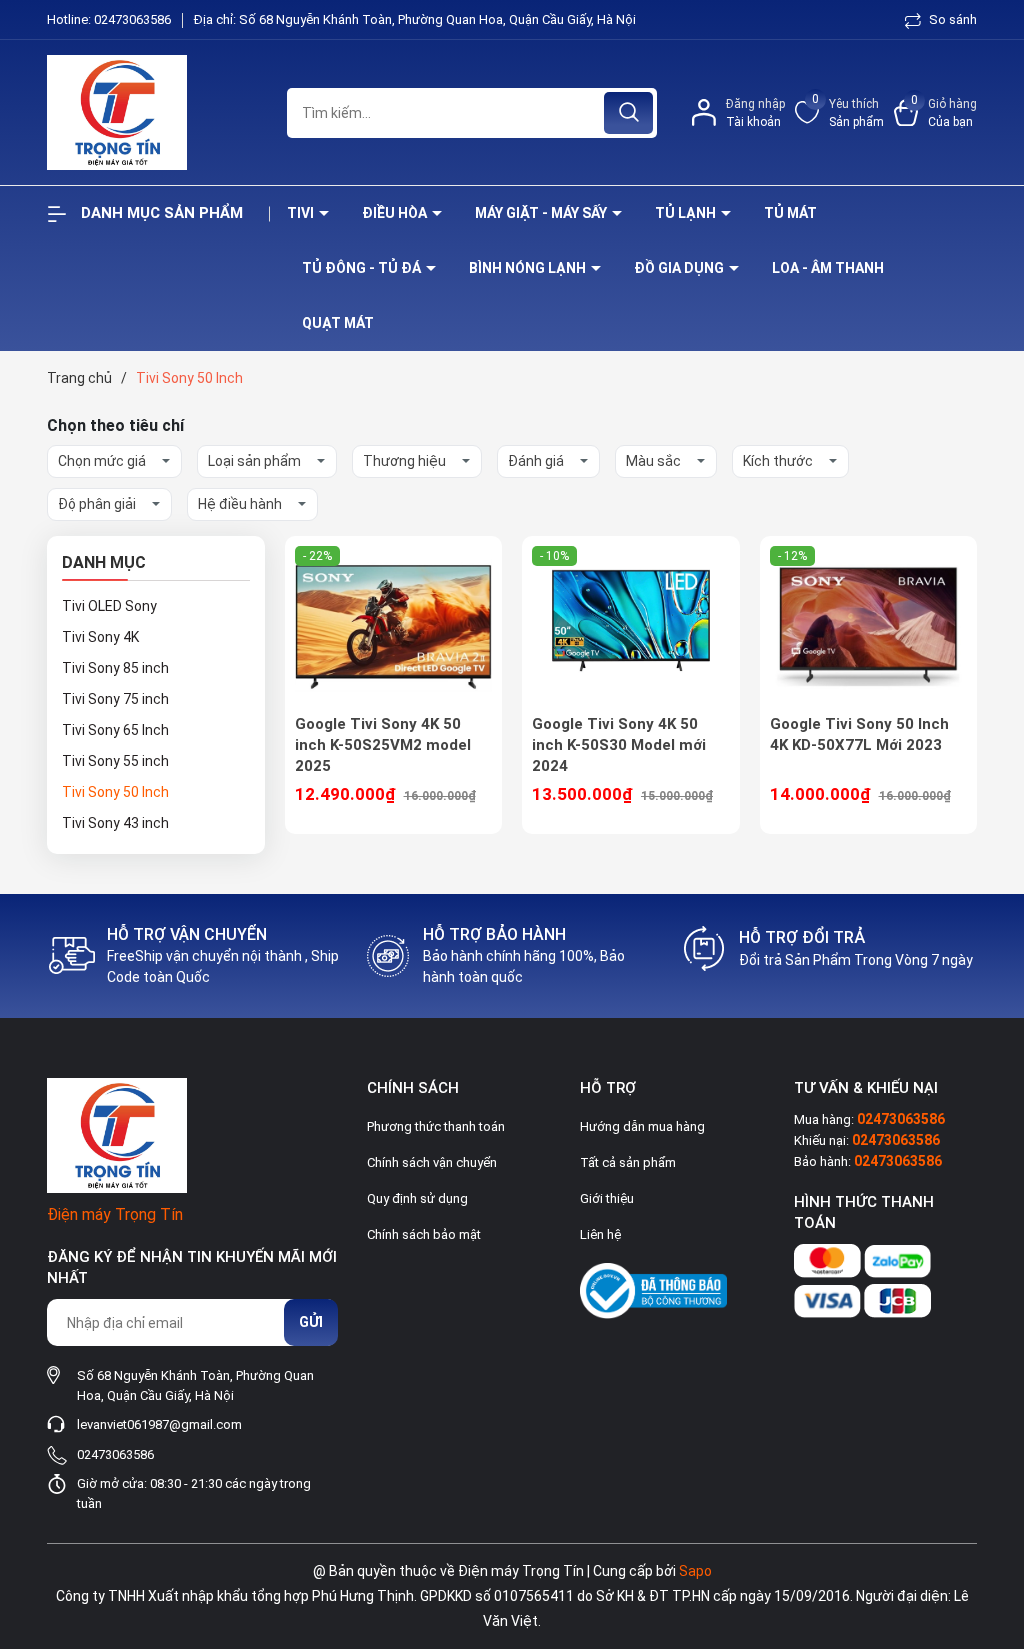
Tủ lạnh (687, 213)
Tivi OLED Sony (109, 606)
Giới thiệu (607, 1198)
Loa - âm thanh (828, 268)
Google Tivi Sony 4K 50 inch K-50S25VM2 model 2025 (383, 745)
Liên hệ (600, 1234)
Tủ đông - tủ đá (363, 268)
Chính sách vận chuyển (432, 1162)
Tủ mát (790, 213)
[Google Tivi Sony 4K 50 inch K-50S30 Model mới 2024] (631, 625)
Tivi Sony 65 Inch (115, 730)
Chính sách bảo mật (424, 1234)
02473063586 (134, 19)
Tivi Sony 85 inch (115, 668)
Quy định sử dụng (417, 1198)
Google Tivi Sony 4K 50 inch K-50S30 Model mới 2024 (619, 745)
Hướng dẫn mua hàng (642, 1126)
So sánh (951, 19)
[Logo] (152, 112)
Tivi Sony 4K (100, 637)
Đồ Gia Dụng (680, 268)
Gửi (311, 1322)
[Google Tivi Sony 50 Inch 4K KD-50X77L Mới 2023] (869, 625)
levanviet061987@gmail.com (159, 1424)
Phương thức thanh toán (436, 1126)
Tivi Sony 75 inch (115, 699)
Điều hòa (396, 213)
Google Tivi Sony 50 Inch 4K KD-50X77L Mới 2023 (859, 734)
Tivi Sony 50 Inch (115, 792)
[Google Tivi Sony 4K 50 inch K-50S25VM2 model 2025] (394, 625)
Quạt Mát (338, 323)
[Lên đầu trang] (992, 1522)
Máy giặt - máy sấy (542, 213)
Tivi (302, 213)
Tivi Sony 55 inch (115, 761)
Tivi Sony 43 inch (115, 823)
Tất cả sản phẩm (628, 1162)
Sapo (695, 1571)
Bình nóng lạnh (529, 268)
